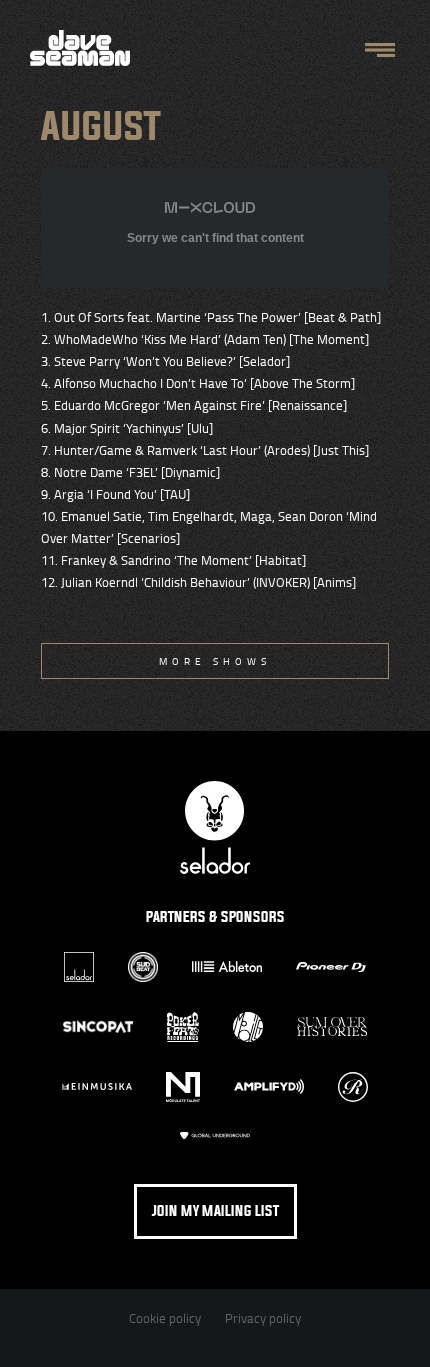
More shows (215, 661)
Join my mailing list (215, 1211)
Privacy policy (263, 1318)
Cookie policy (165, 1318)
